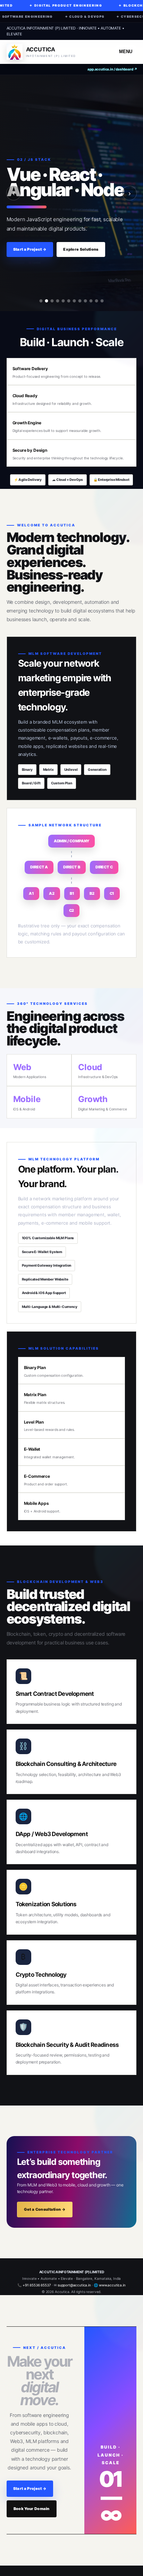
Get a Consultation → (45, 2209)
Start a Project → (30, 249)
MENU (126, 52)
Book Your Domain (32, 2509)
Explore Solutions (81, 249)
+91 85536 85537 (37, 2285)
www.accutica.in (112, 2285)
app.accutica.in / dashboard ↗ (112, 69)
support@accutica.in (74, 2285)
